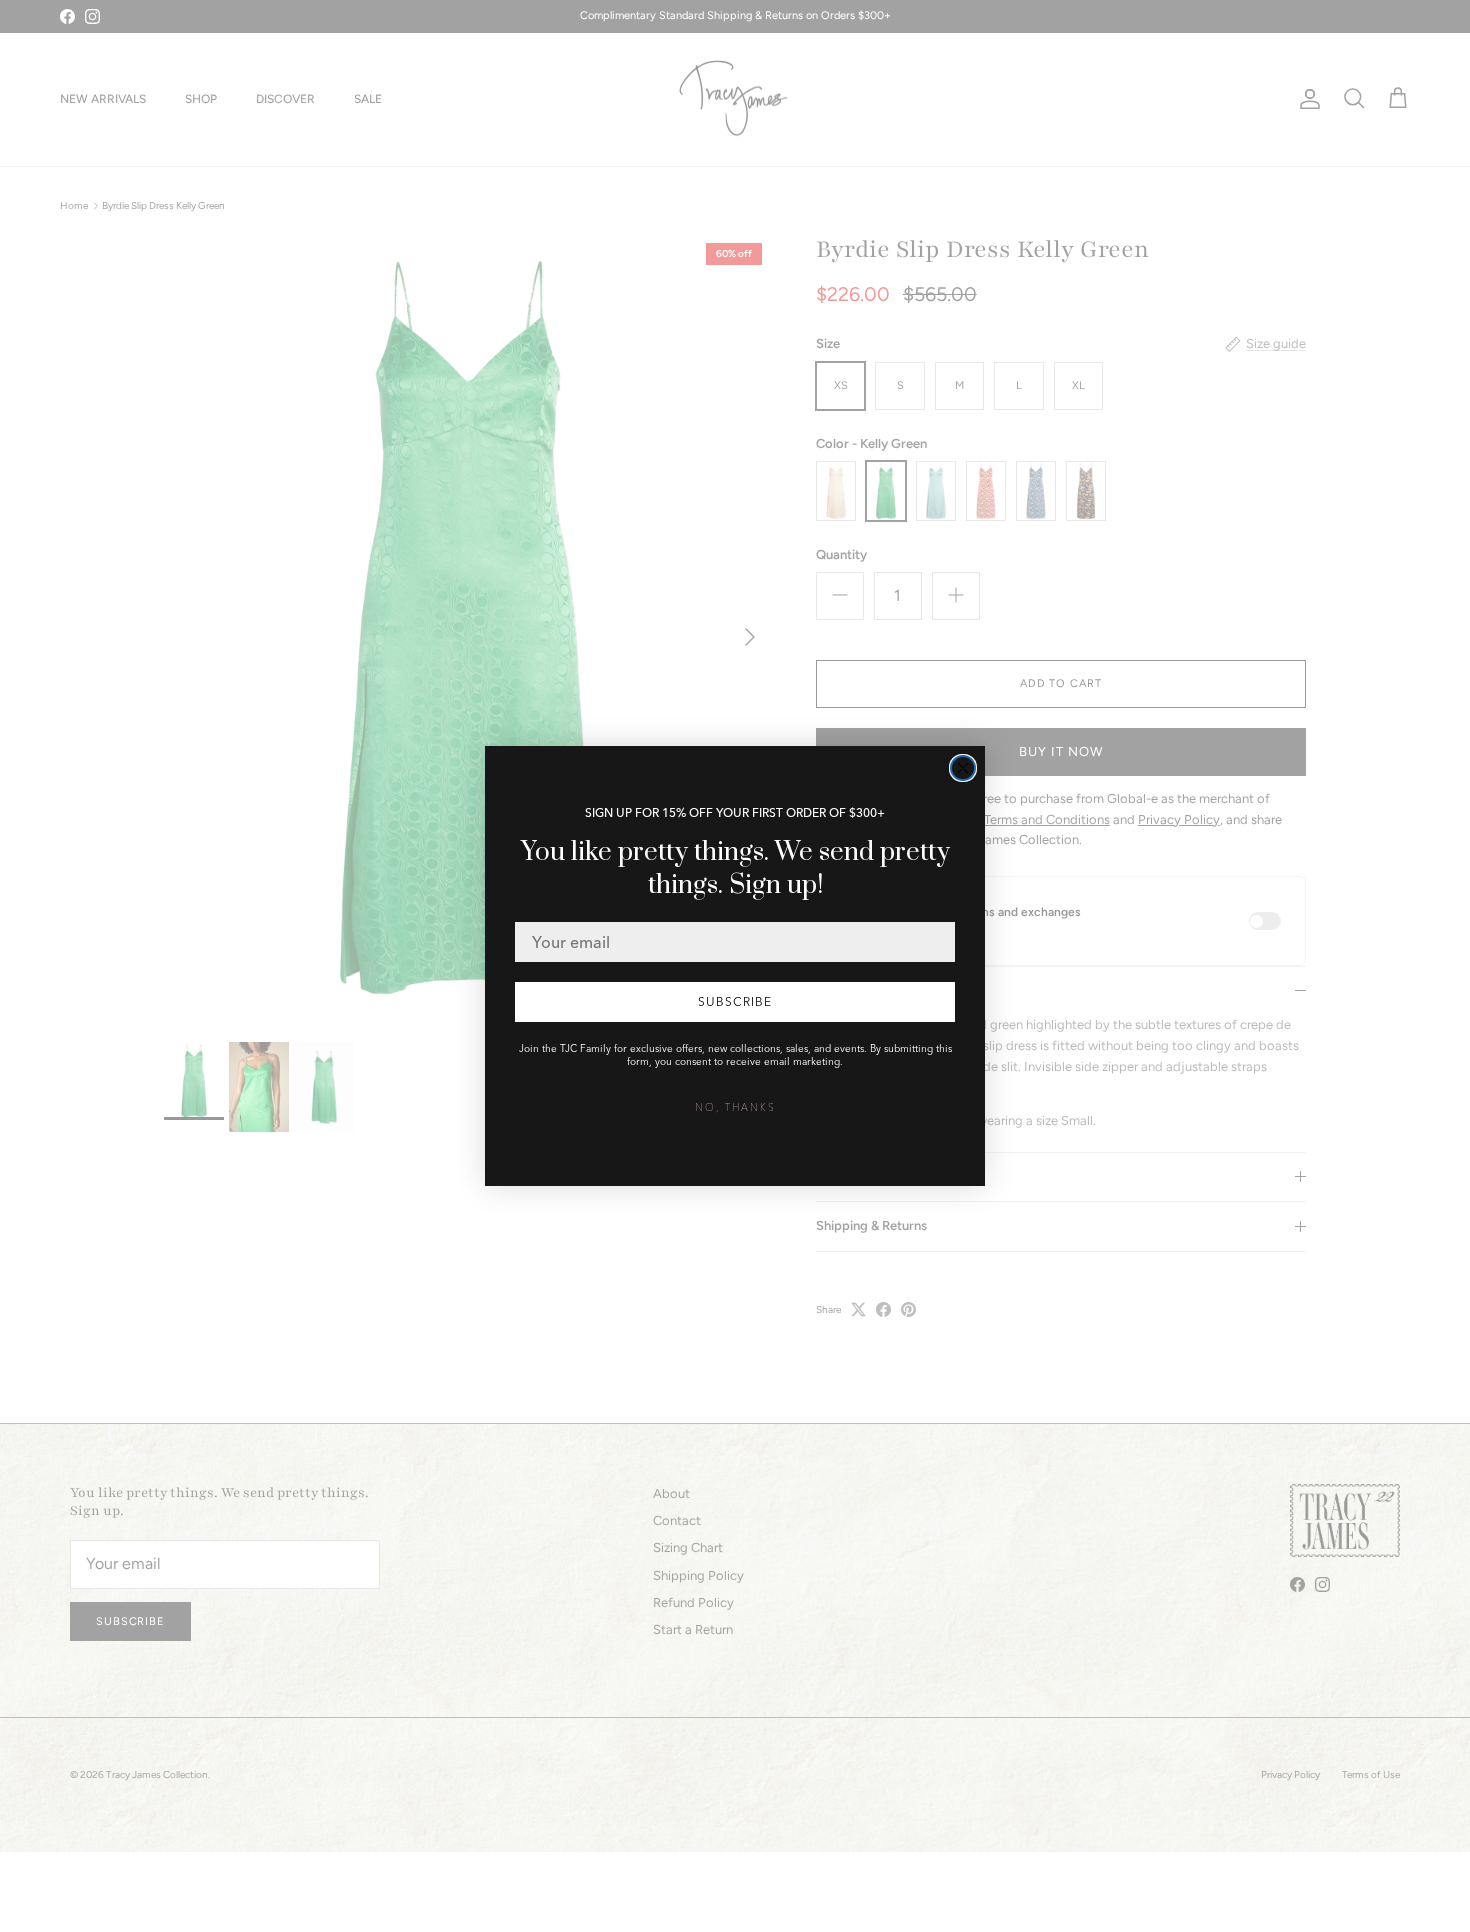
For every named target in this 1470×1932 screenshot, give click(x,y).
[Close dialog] (963, 768)
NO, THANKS (735, 1107)
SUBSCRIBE (735, 1001)
